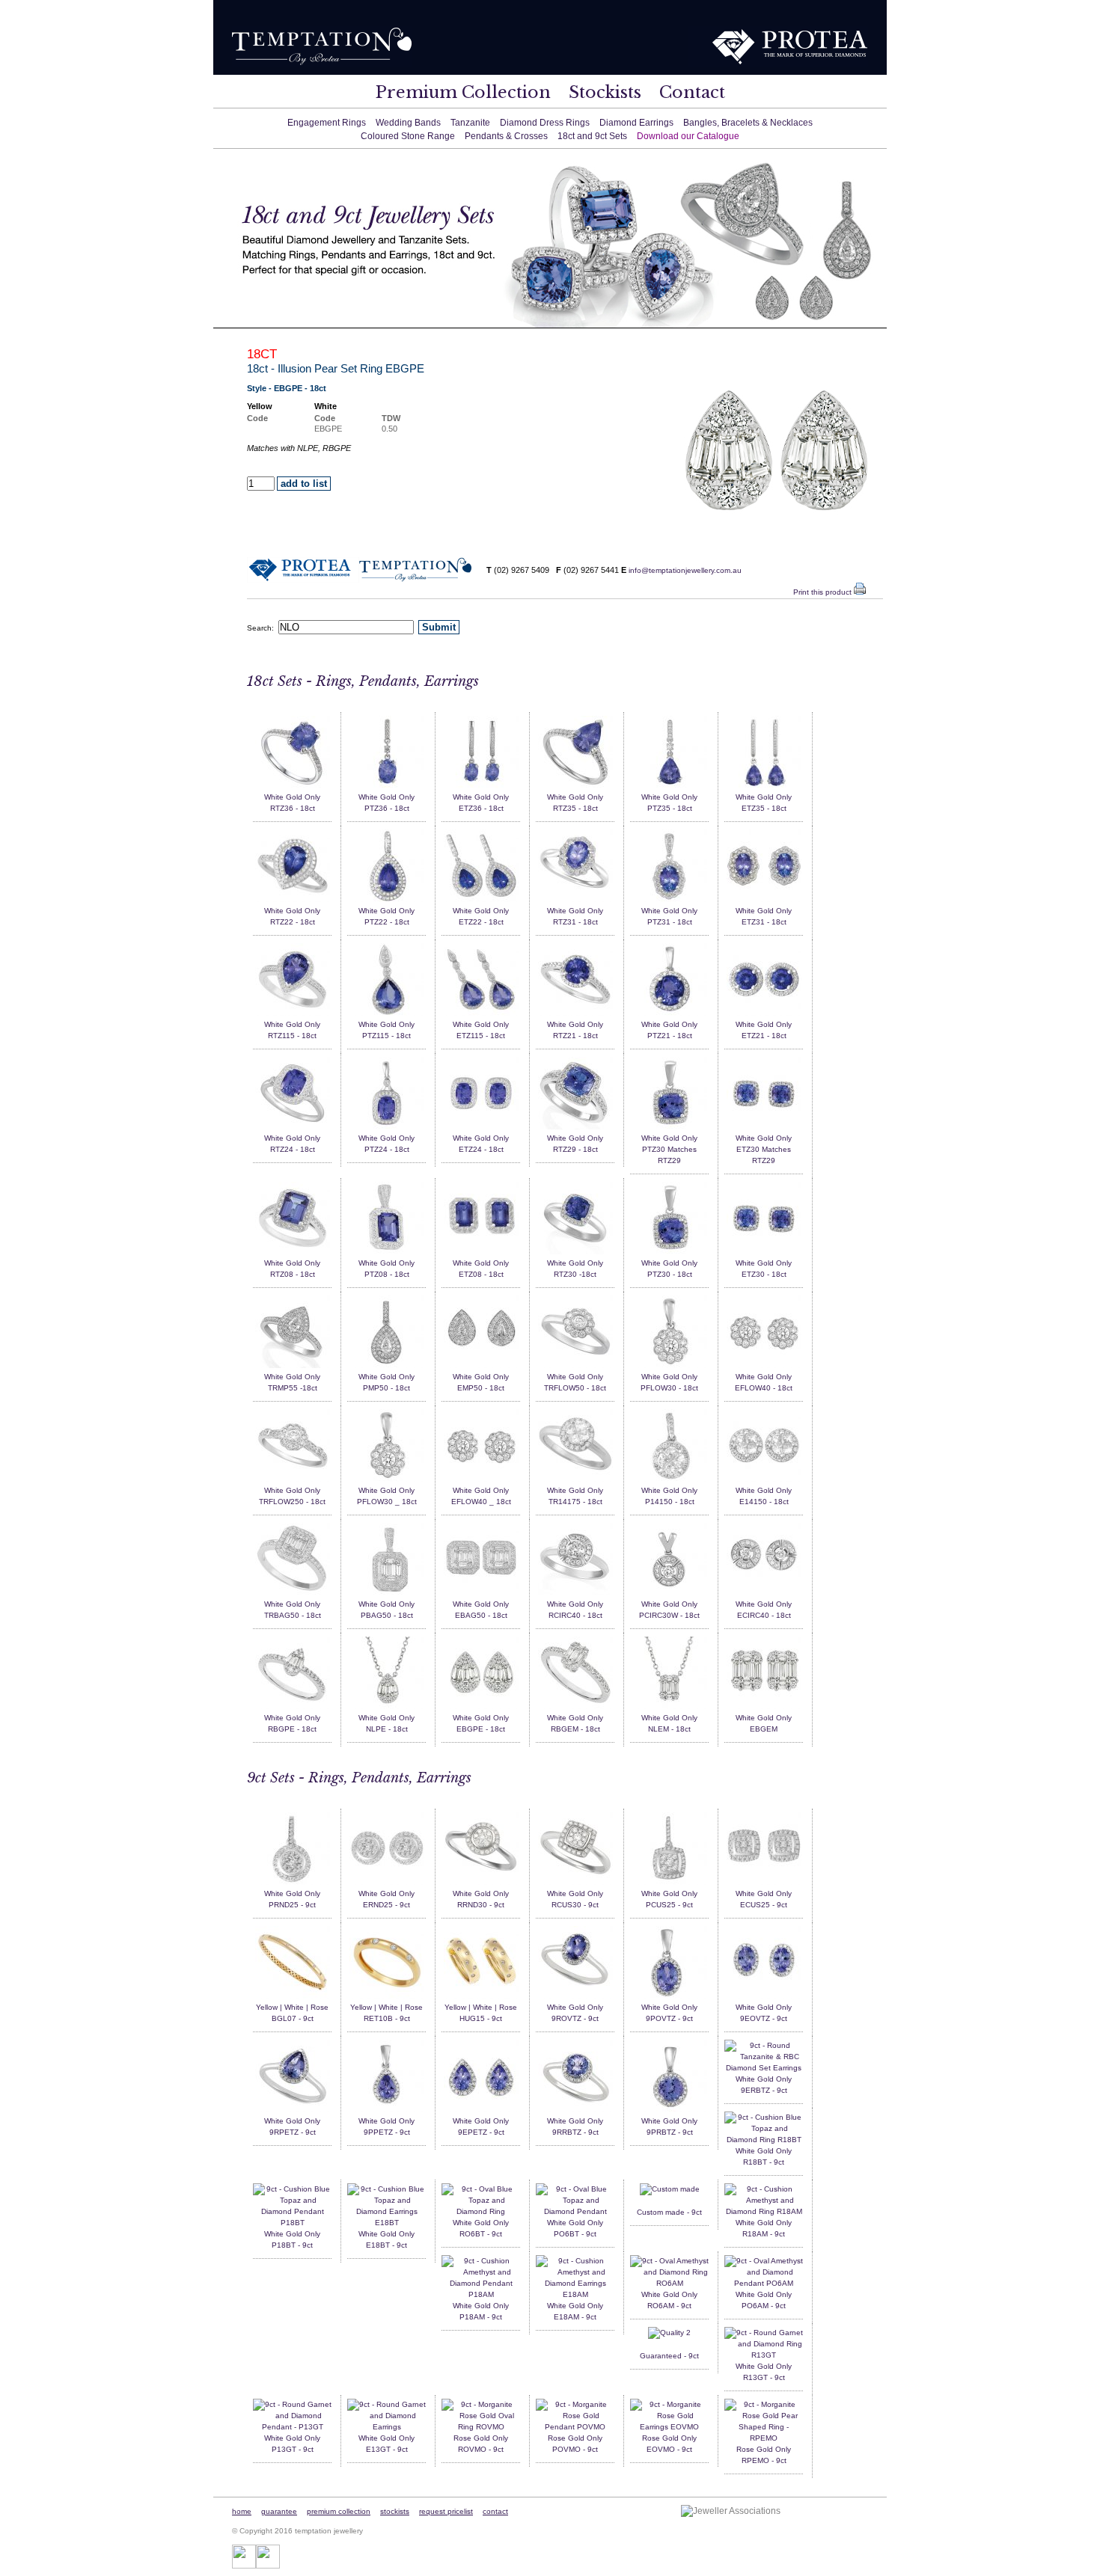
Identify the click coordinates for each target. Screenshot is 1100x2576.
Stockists (605, 92)
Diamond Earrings (636, 123)
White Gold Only (292, 797)
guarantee (279, 2511)
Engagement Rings (327, 123)
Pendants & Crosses (506, 136)
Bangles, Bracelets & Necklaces (748, 123)
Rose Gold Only (481, 2438)
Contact (692, 92)
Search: (263, 628)
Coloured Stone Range (408, 136)
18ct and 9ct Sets (592, 136)
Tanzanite (470, 123)
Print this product (824, 592)
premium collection (339, 2511)
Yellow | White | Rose (292, 2007)
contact (495, 2511)
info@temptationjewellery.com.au (685, 570)
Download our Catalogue (688, 136)
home (242, 2511)
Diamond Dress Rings (545, 123)
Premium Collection (463, 92)
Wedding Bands (408, 123)
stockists (395, 2511)
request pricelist (446, 2511)
